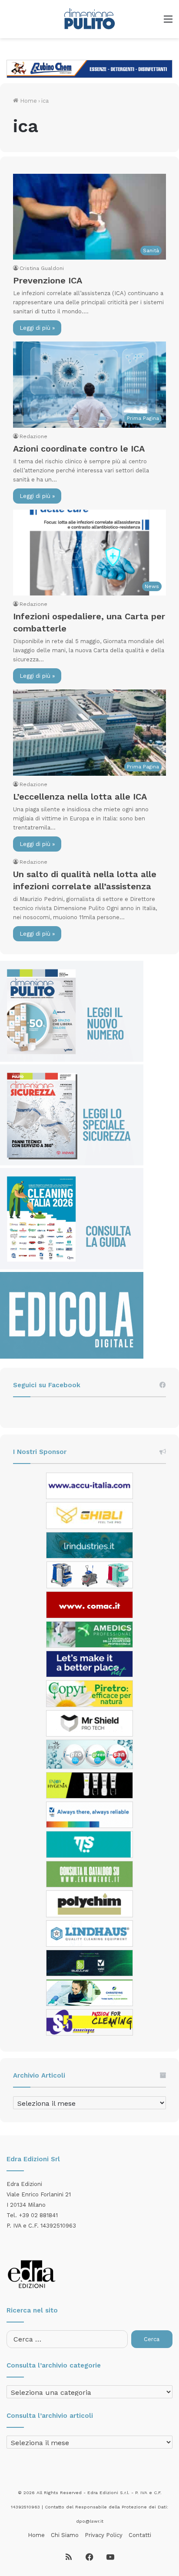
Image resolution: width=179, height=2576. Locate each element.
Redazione (33, 436)
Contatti (140, 2535)
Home (28, 101)
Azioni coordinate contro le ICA (79, 449)
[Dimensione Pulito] (89, 19)
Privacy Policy (104, 2535)
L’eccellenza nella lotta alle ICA (80, 797)
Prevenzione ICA (48, 280)
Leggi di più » (37, 328)
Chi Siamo (65, 2535)
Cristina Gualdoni (42, 268)
